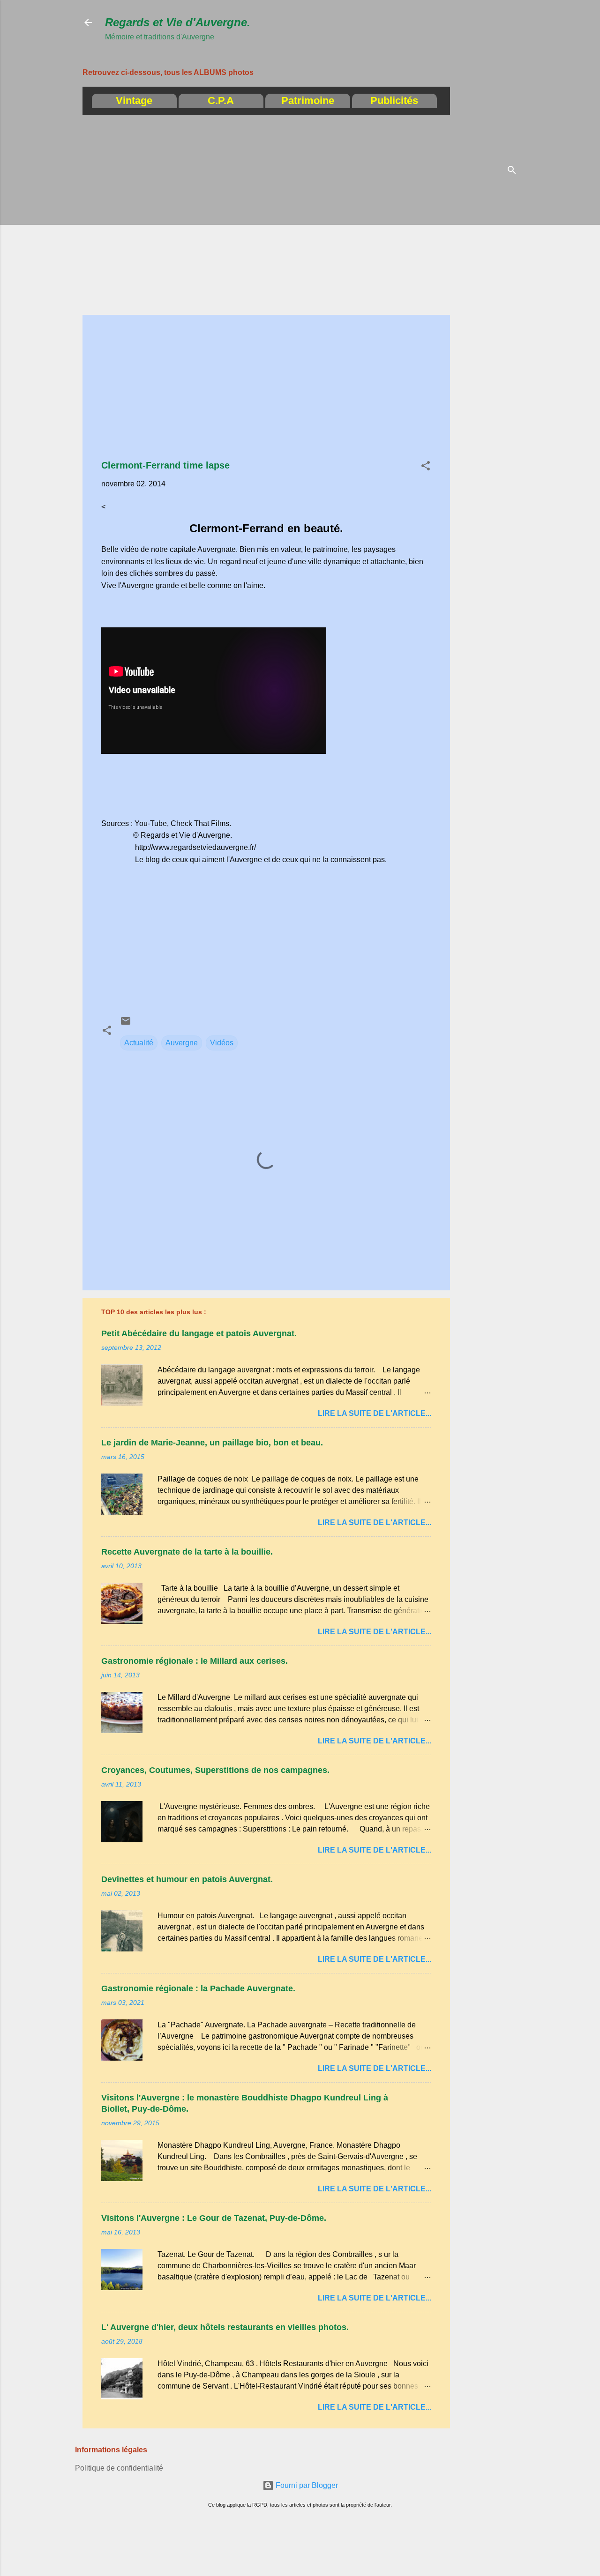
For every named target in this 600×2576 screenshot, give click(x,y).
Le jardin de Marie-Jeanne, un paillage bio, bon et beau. (212, 1443)
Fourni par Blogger (306, 2485)
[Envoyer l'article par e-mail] (126, 1024)
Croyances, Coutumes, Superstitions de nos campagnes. (215, 1770)
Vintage (134, 101)
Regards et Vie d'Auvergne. (178, 22)
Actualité (139, 1043)
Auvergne (182, 1043)
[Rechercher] (512, 171)
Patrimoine (308, 101)
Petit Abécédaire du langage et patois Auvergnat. (199, 1333)
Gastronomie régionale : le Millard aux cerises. (195, 1661)
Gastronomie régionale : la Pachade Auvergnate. (198, 1988)
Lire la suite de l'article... (375, 1413)
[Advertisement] (559, 152)
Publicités (394, 101)
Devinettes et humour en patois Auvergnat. (187, 1879)
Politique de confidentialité (119, 2468)
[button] (426, 467)
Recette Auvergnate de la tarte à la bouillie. (187, 1552)
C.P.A (221, 101)
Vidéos (222, 1043)
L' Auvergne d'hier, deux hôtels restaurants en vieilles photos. (225, 2327)
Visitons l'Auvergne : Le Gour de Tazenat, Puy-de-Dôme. (214, 2218)
